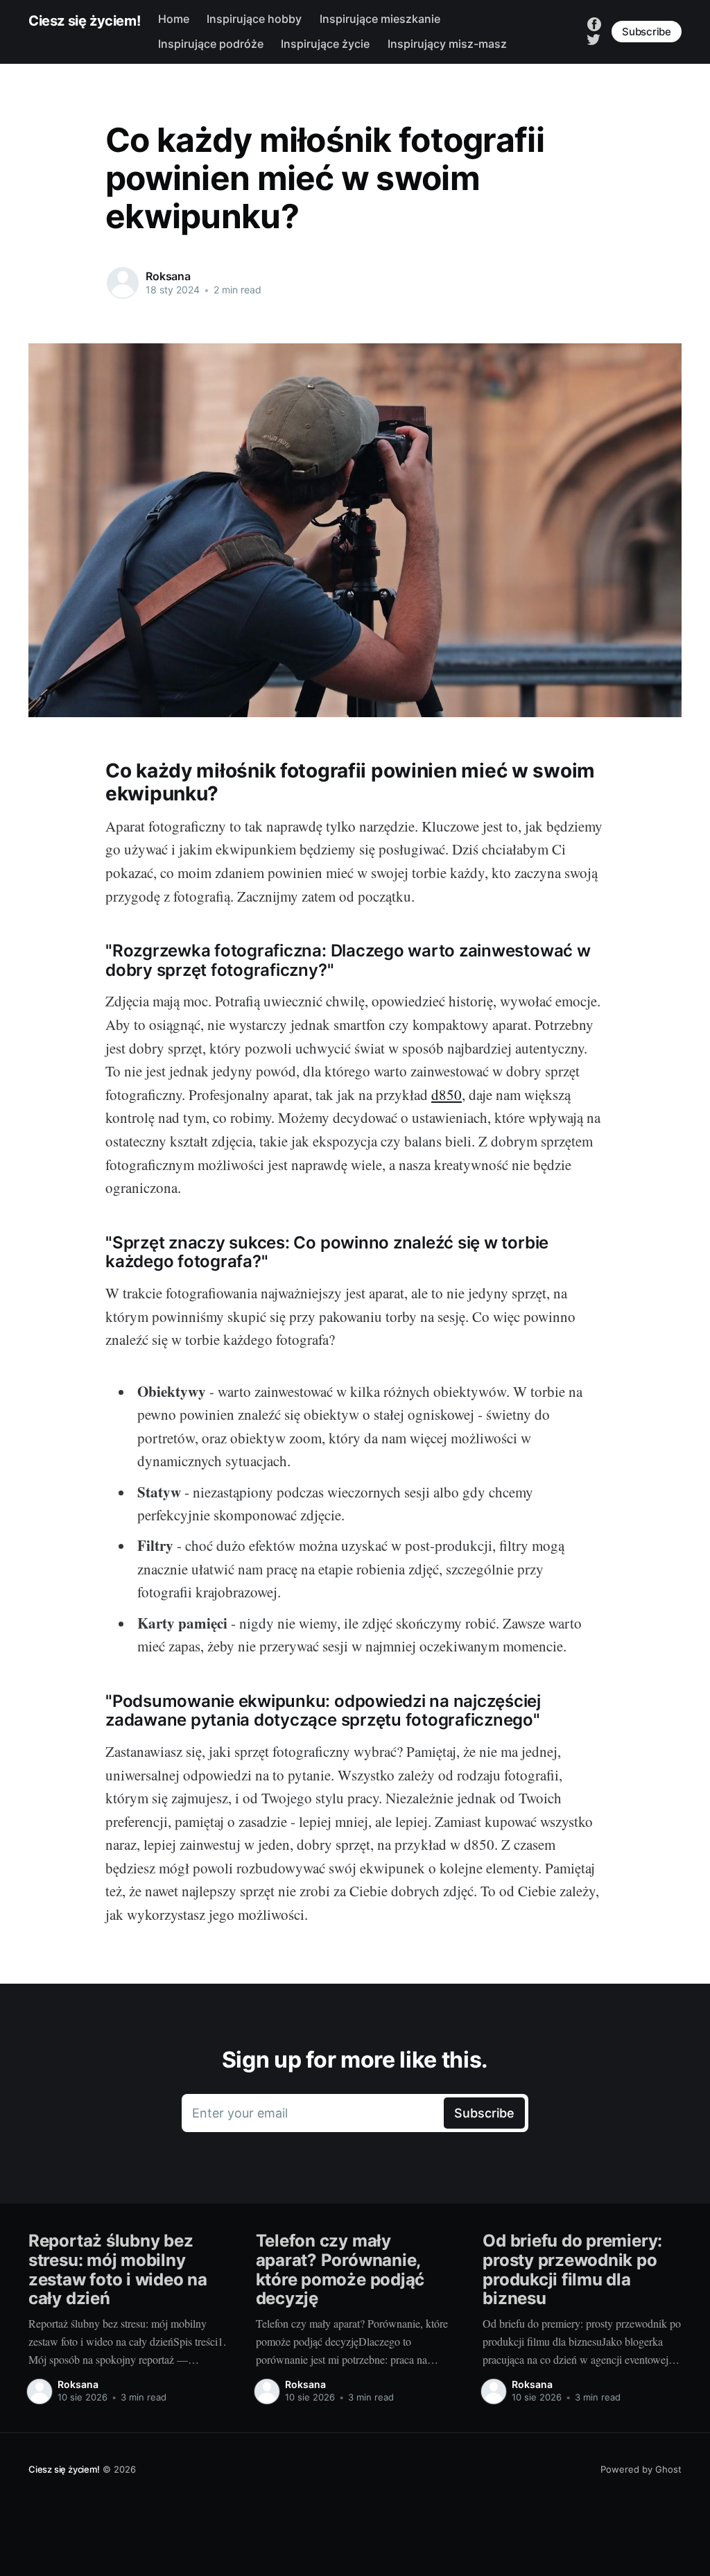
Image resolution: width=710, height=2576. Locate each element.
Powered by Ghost (641, 2469)
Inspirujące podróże (211, 44)
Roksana (168, 276)
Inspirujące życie (325, 44)
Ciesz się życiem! (84, 21)
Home (174, 19)
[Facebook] (594, 24)
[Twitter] (594, 38)
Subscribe (647, 32)
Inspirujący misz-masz (447, 44)
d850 (447, 1094)
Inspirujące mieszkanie (380, 19)
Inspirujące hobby (254, 19)
